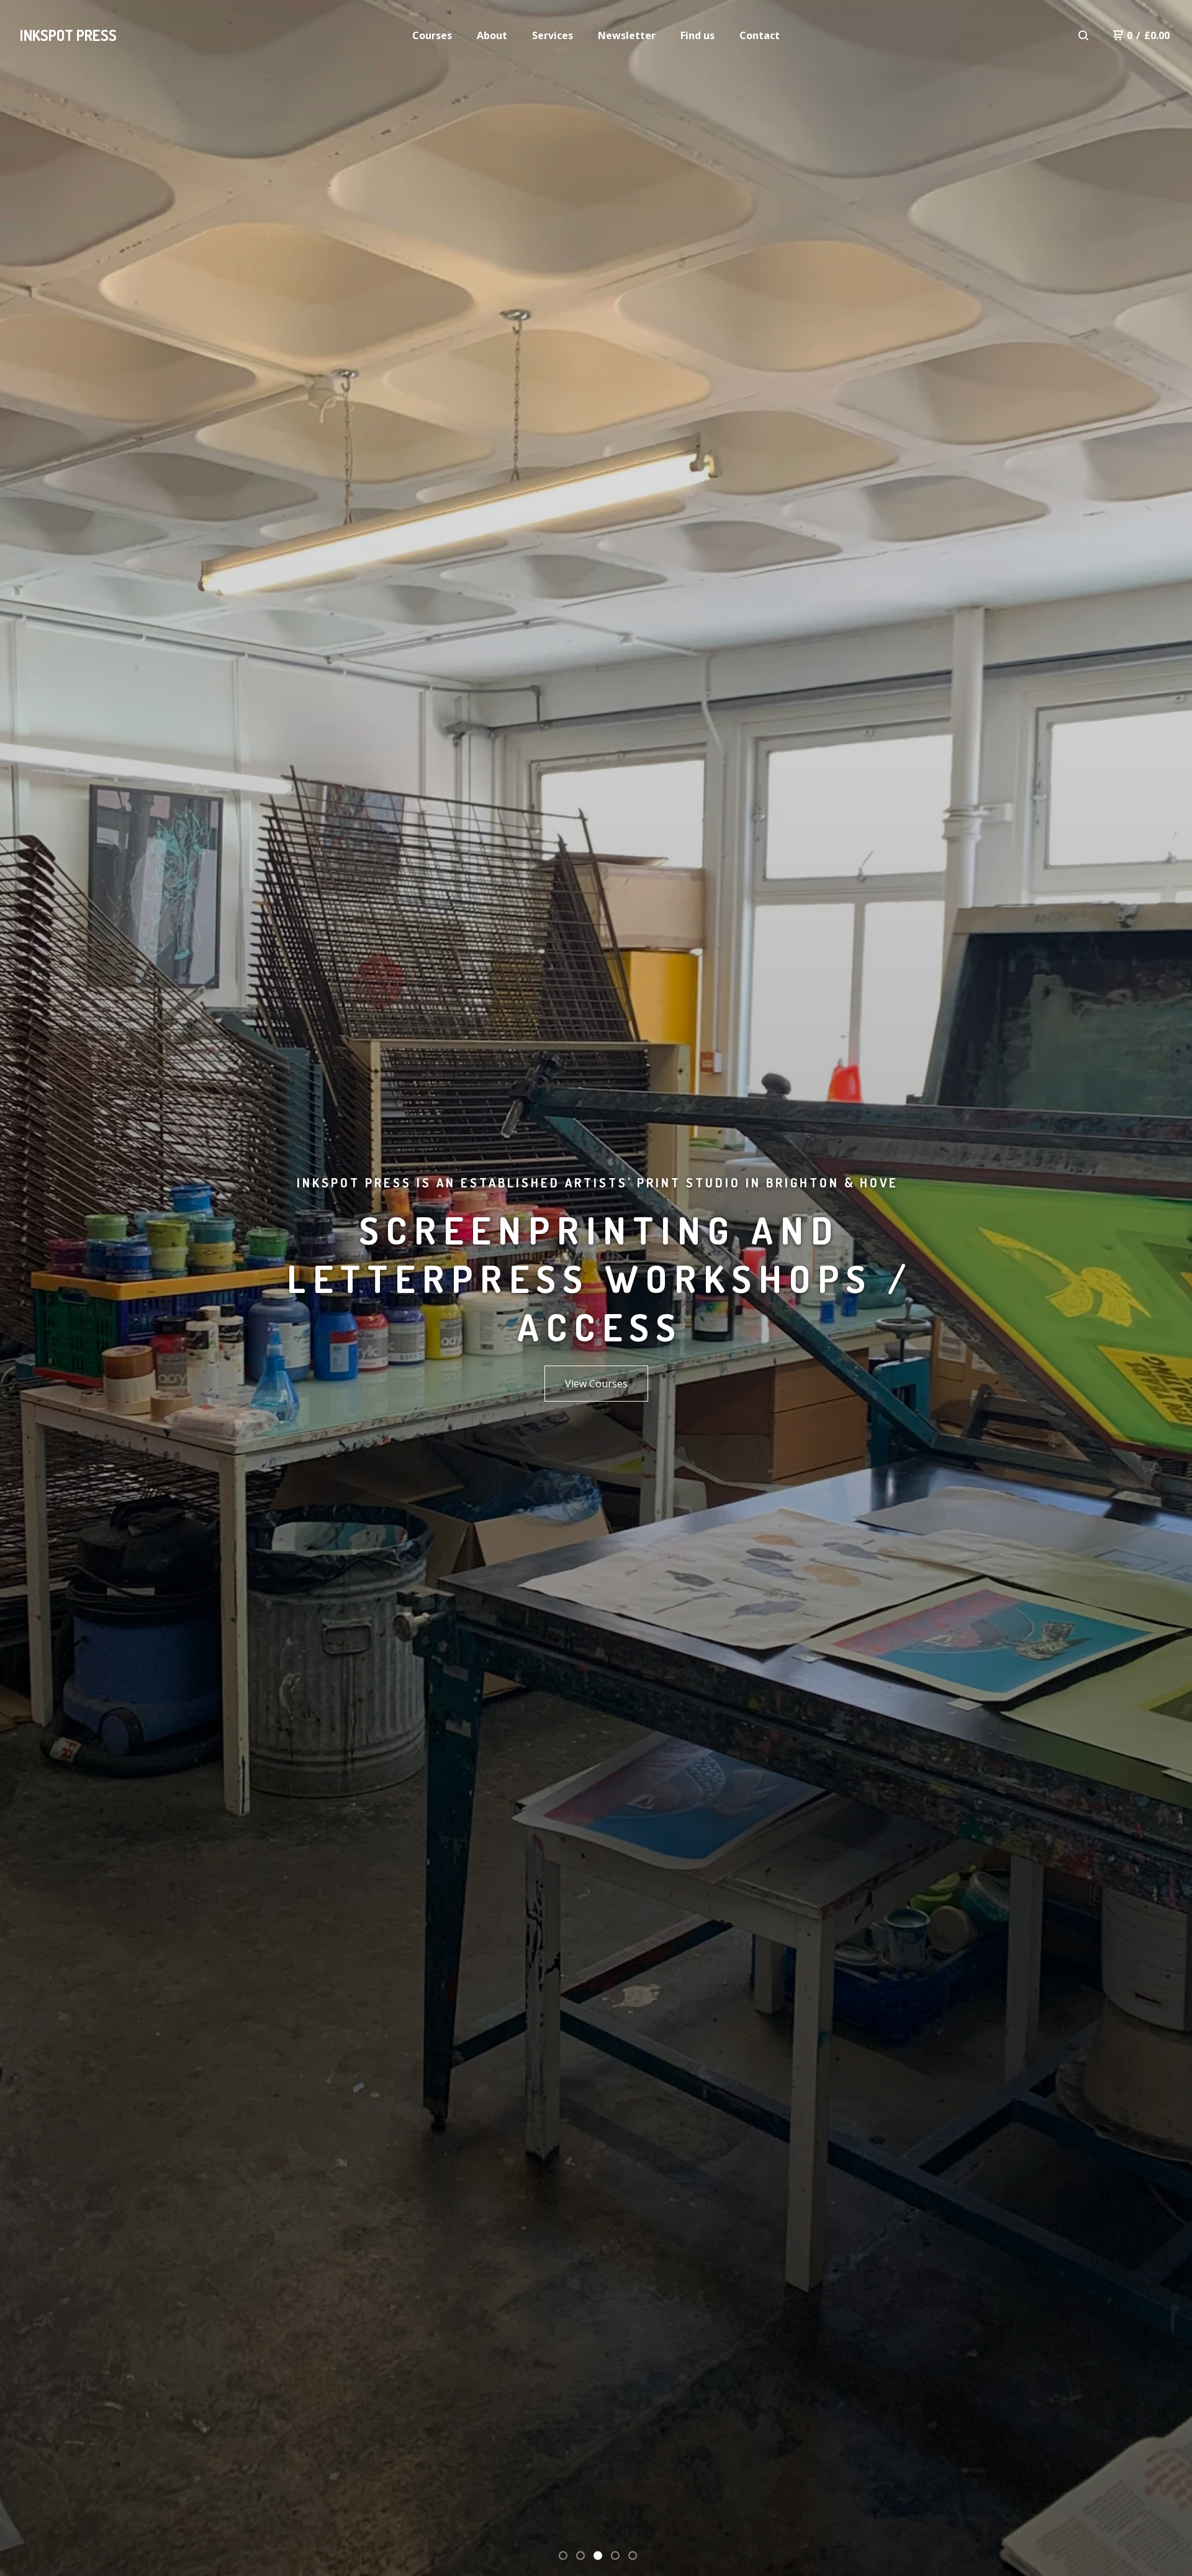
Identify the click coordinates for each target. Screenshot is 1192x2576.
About (492, 35)
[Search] (1083, 35)
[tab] (563, 2556)
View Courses (596, 1384)
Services (553, 35)
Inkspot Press (68, 35)
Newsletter (627, 35)
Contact (760, 35)
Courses (432, 35)
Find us (698, 35)
